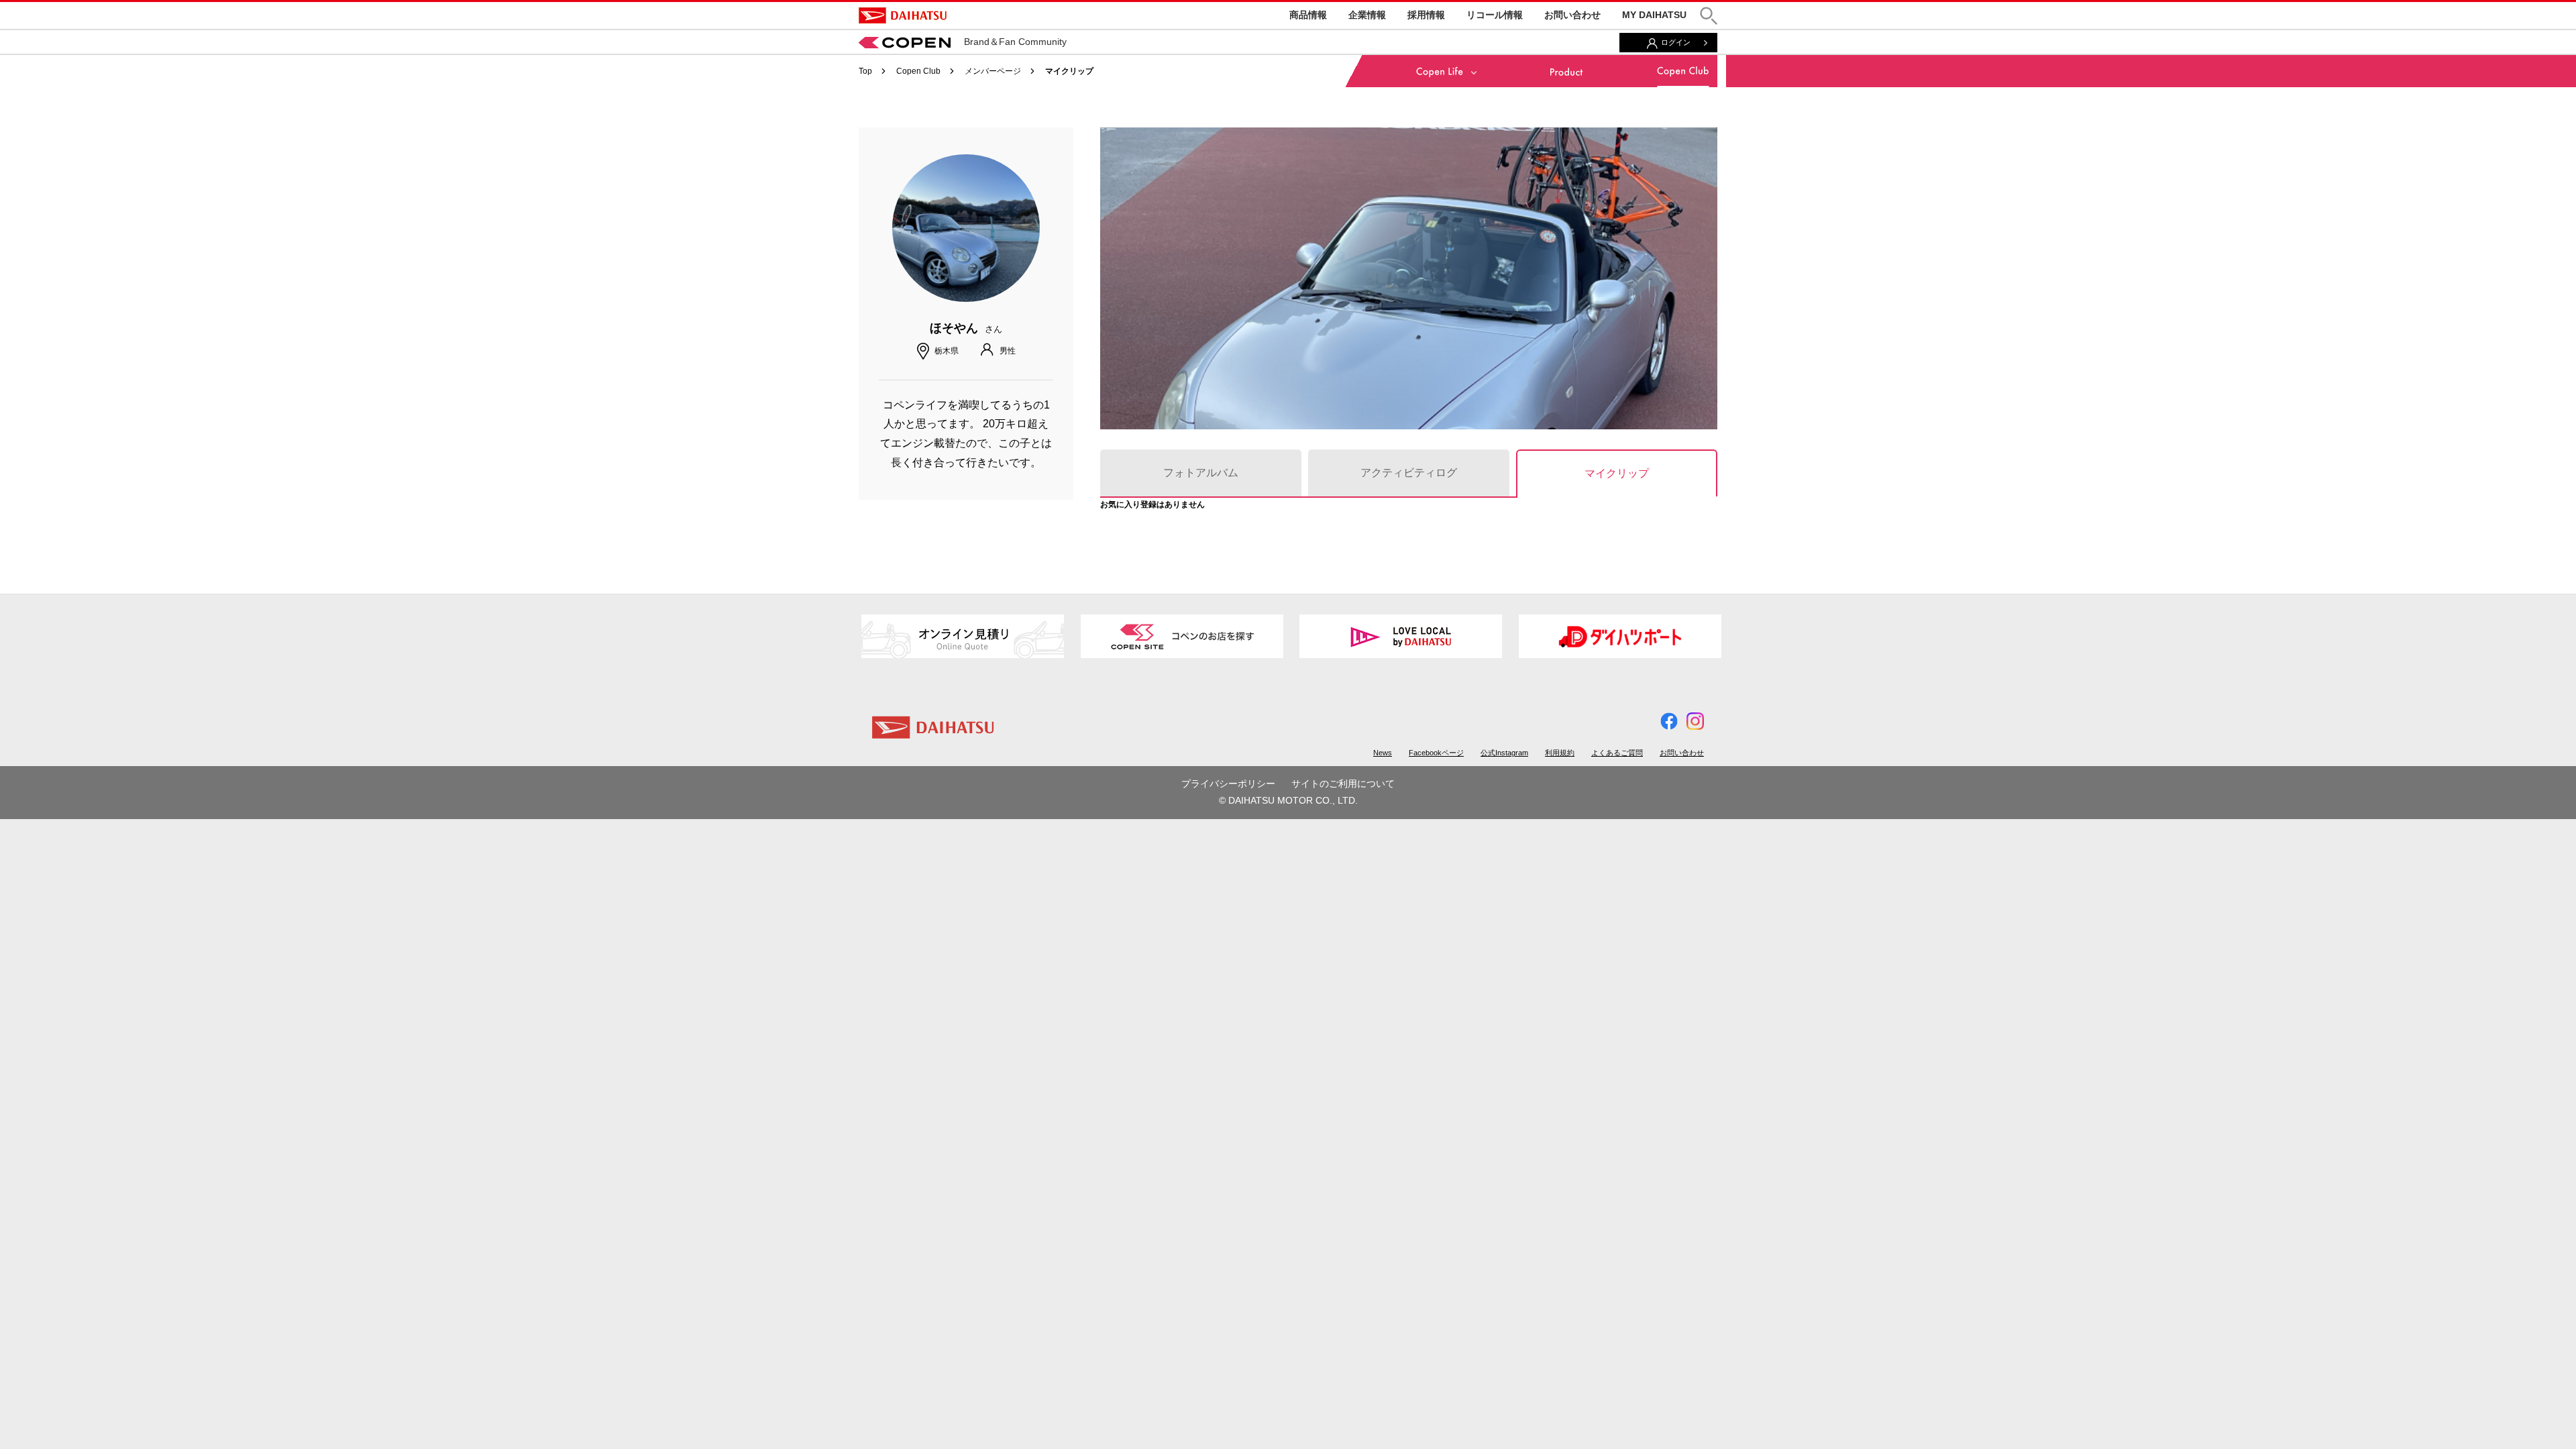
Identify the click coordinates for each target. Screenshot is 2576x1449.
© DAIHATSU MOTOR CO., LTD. (1288, 800)
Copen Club (918, 71)
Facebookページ (1436, 753)
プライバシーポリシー (1228, 784)
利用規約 (1560, 753)
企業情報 (1367, 15)
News (1383, 753)
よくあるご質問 (1617, 753)
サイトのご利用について (1343, 784)
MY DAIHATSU (1654, 15)
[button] (1709, 16)
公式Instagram (1504, 753)
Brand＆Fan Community (1015, 42)
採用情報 (1426, 15)
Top (865, 71)
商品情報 (1308, 15)
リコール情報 (1495, 15)
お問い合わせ (1572, 15)
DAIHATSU (903, 15)
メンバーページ (993, 71)
